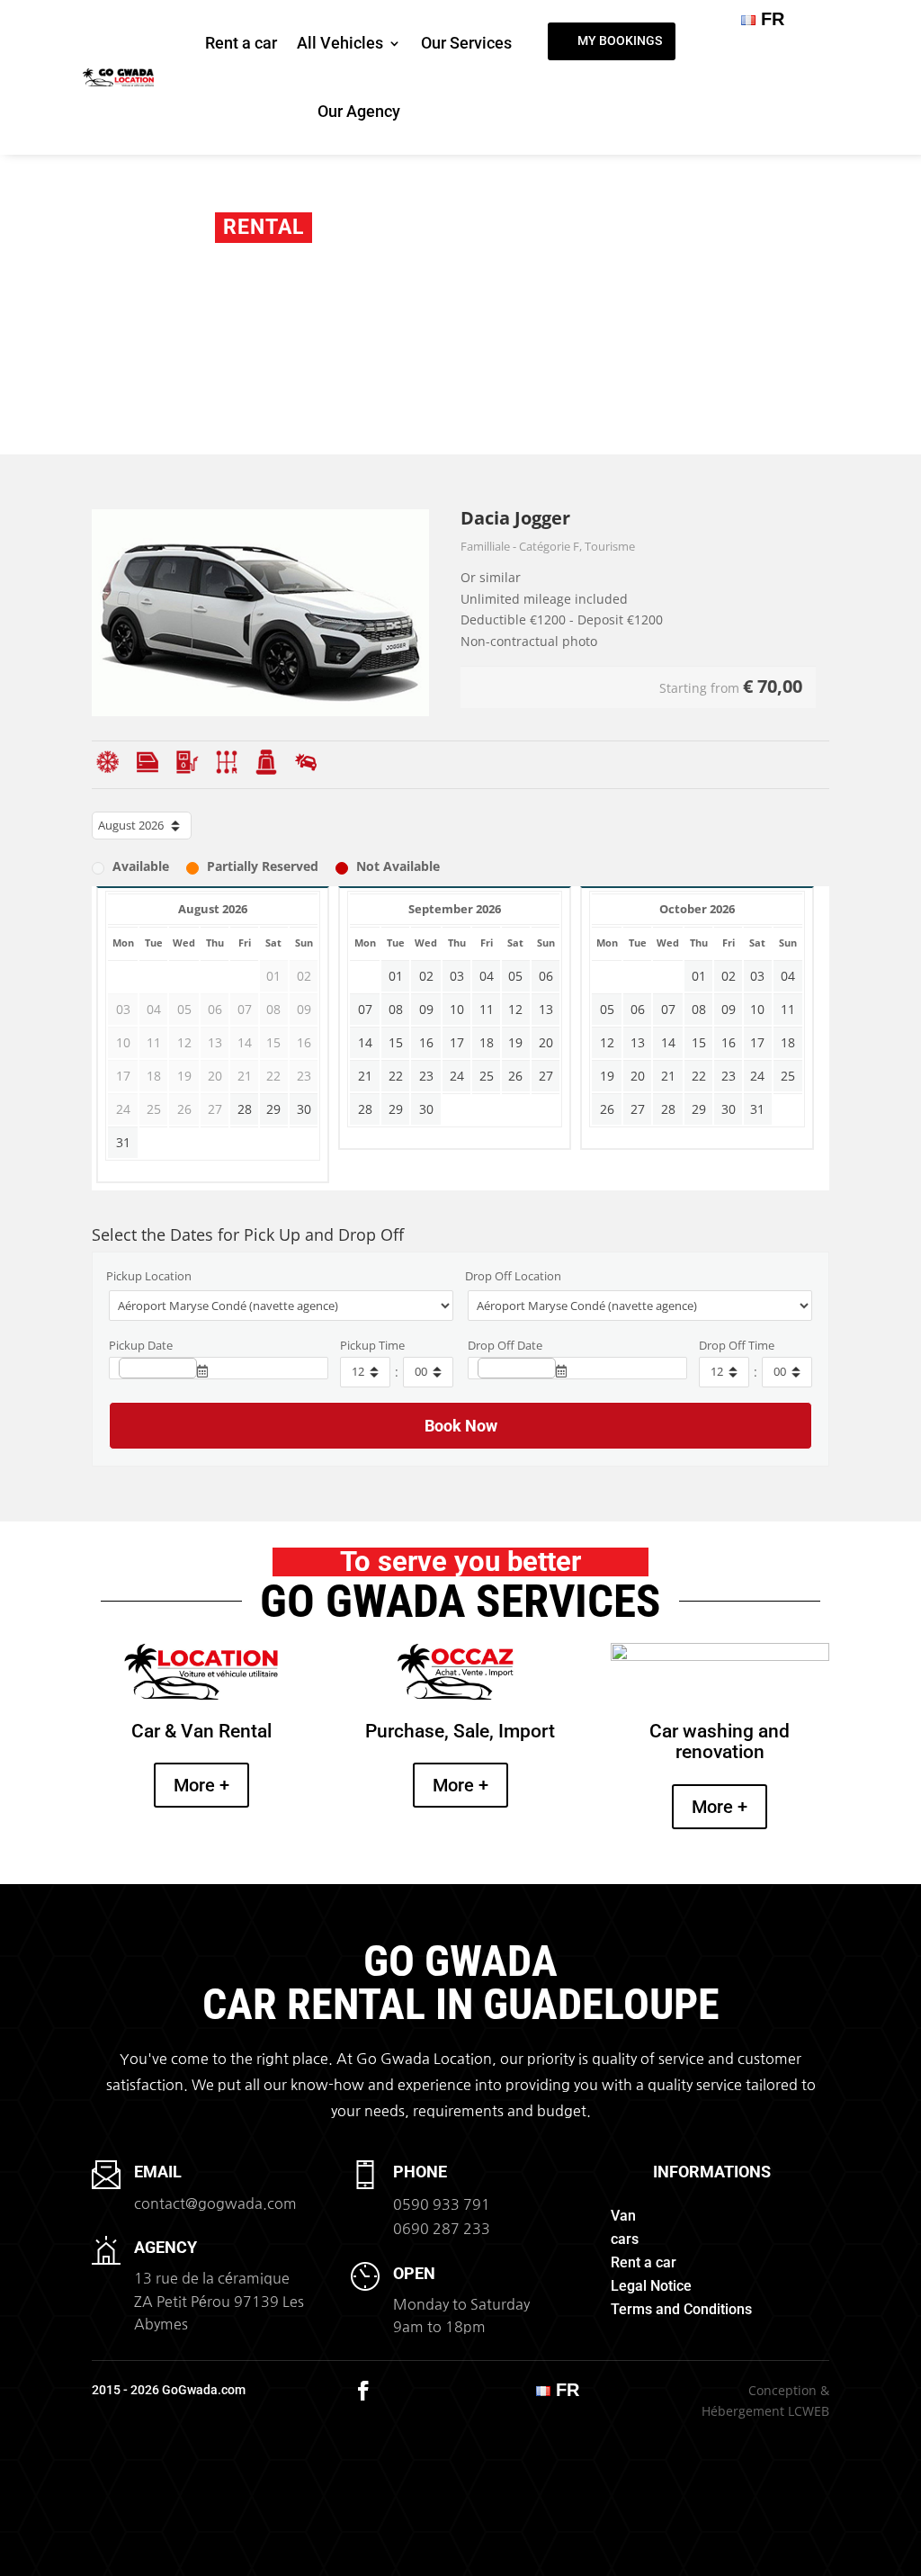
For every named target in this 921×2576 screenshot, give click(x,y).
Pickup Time (372, 1346)
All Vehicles (340, 43)
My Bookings (620, 40)
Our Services (466, 43)
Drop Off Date (505, 1346)
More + (201, 1785)
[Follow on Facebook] (363, 2391)
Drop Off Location (513, 1276)
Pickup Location (149, 1276)
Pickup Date (141, 1346)
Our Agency (359, 111)
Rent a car (241, 43)
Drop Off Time (737, 1346)
